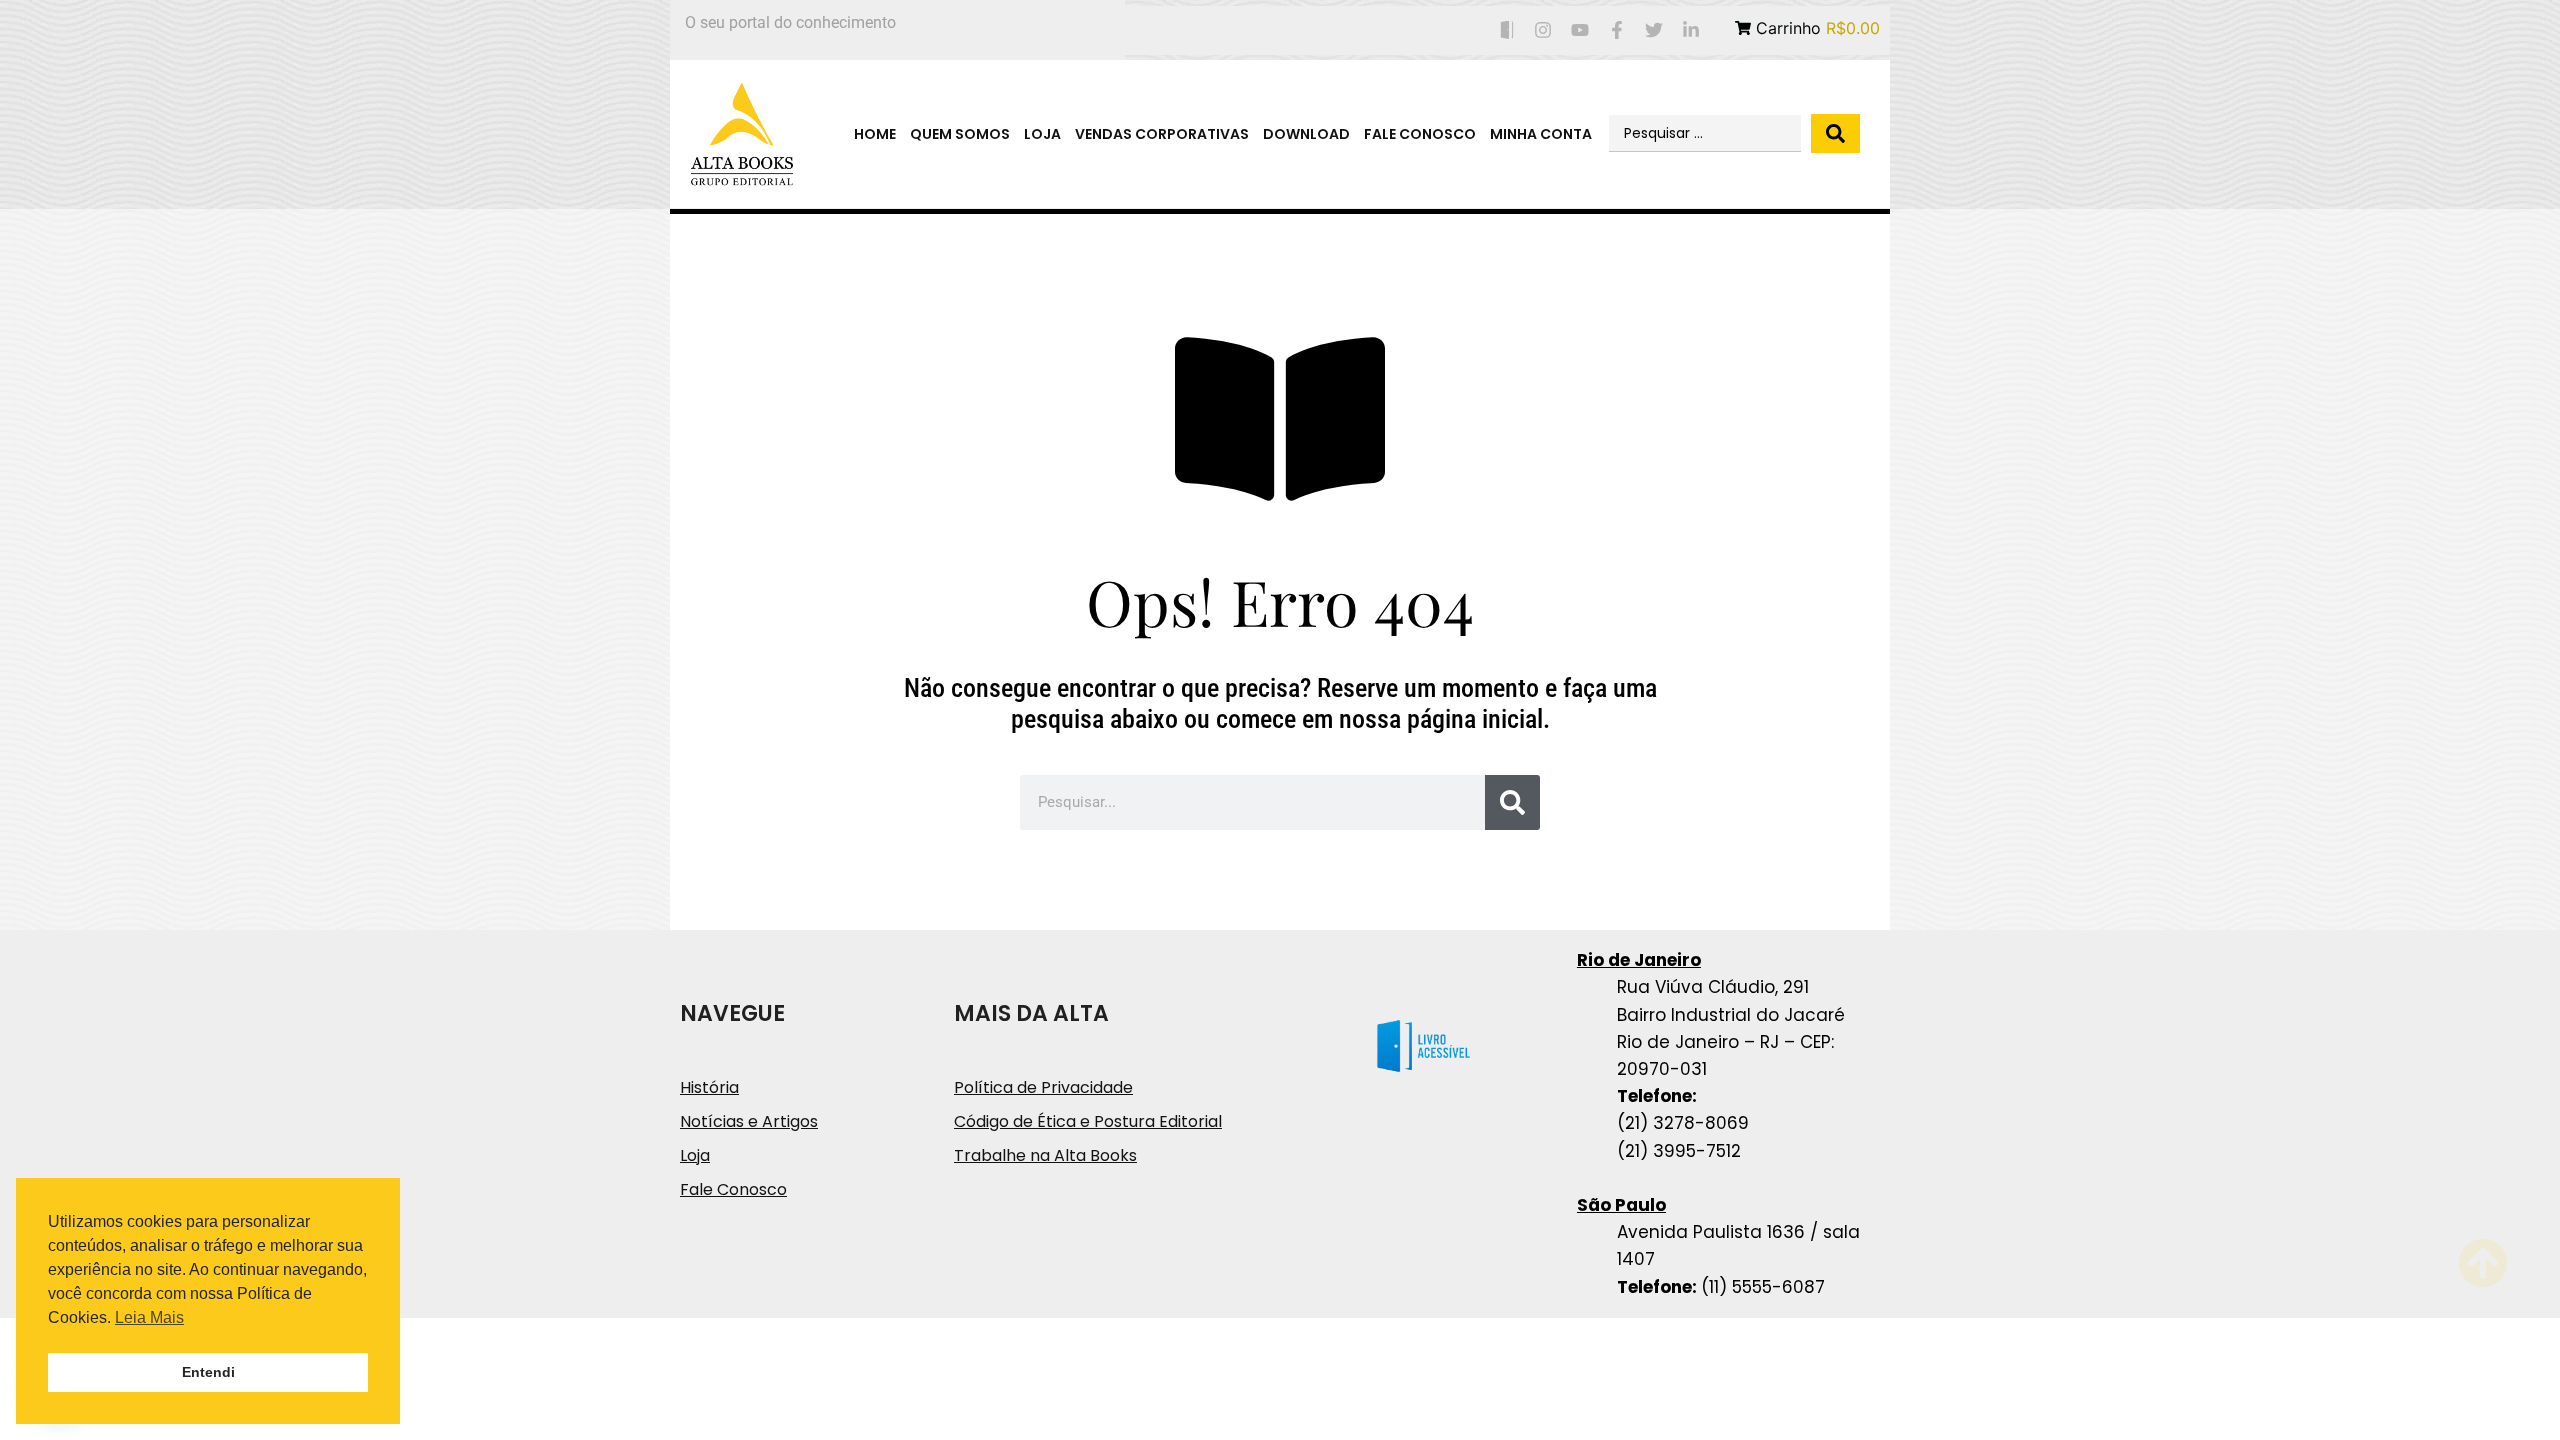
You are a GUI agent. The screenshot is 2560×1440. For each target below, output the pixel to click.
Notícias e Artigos (749, 1121)
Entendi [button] (208, 1372)
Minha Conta (1541, 134)
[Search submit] (1835, 133)
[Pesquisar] (1512, 802)
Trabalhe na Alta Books (1045, 1155)
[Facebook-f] (1617, 30)
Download (1306, 134)
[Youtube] (1580, 30)
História (709, 1087)
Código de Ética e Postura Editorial (1088, 1121)
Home (875, 134)
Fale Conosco (1420, 134)
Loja (1042, 134)
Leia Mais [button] (149, 1317)
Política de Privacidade (1043, 1087)
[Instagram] (1543, 30)
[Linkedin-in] (1690, 30)
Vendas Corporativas (1162, 134)
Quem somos (960, 134)
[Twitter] (1653, 30)
